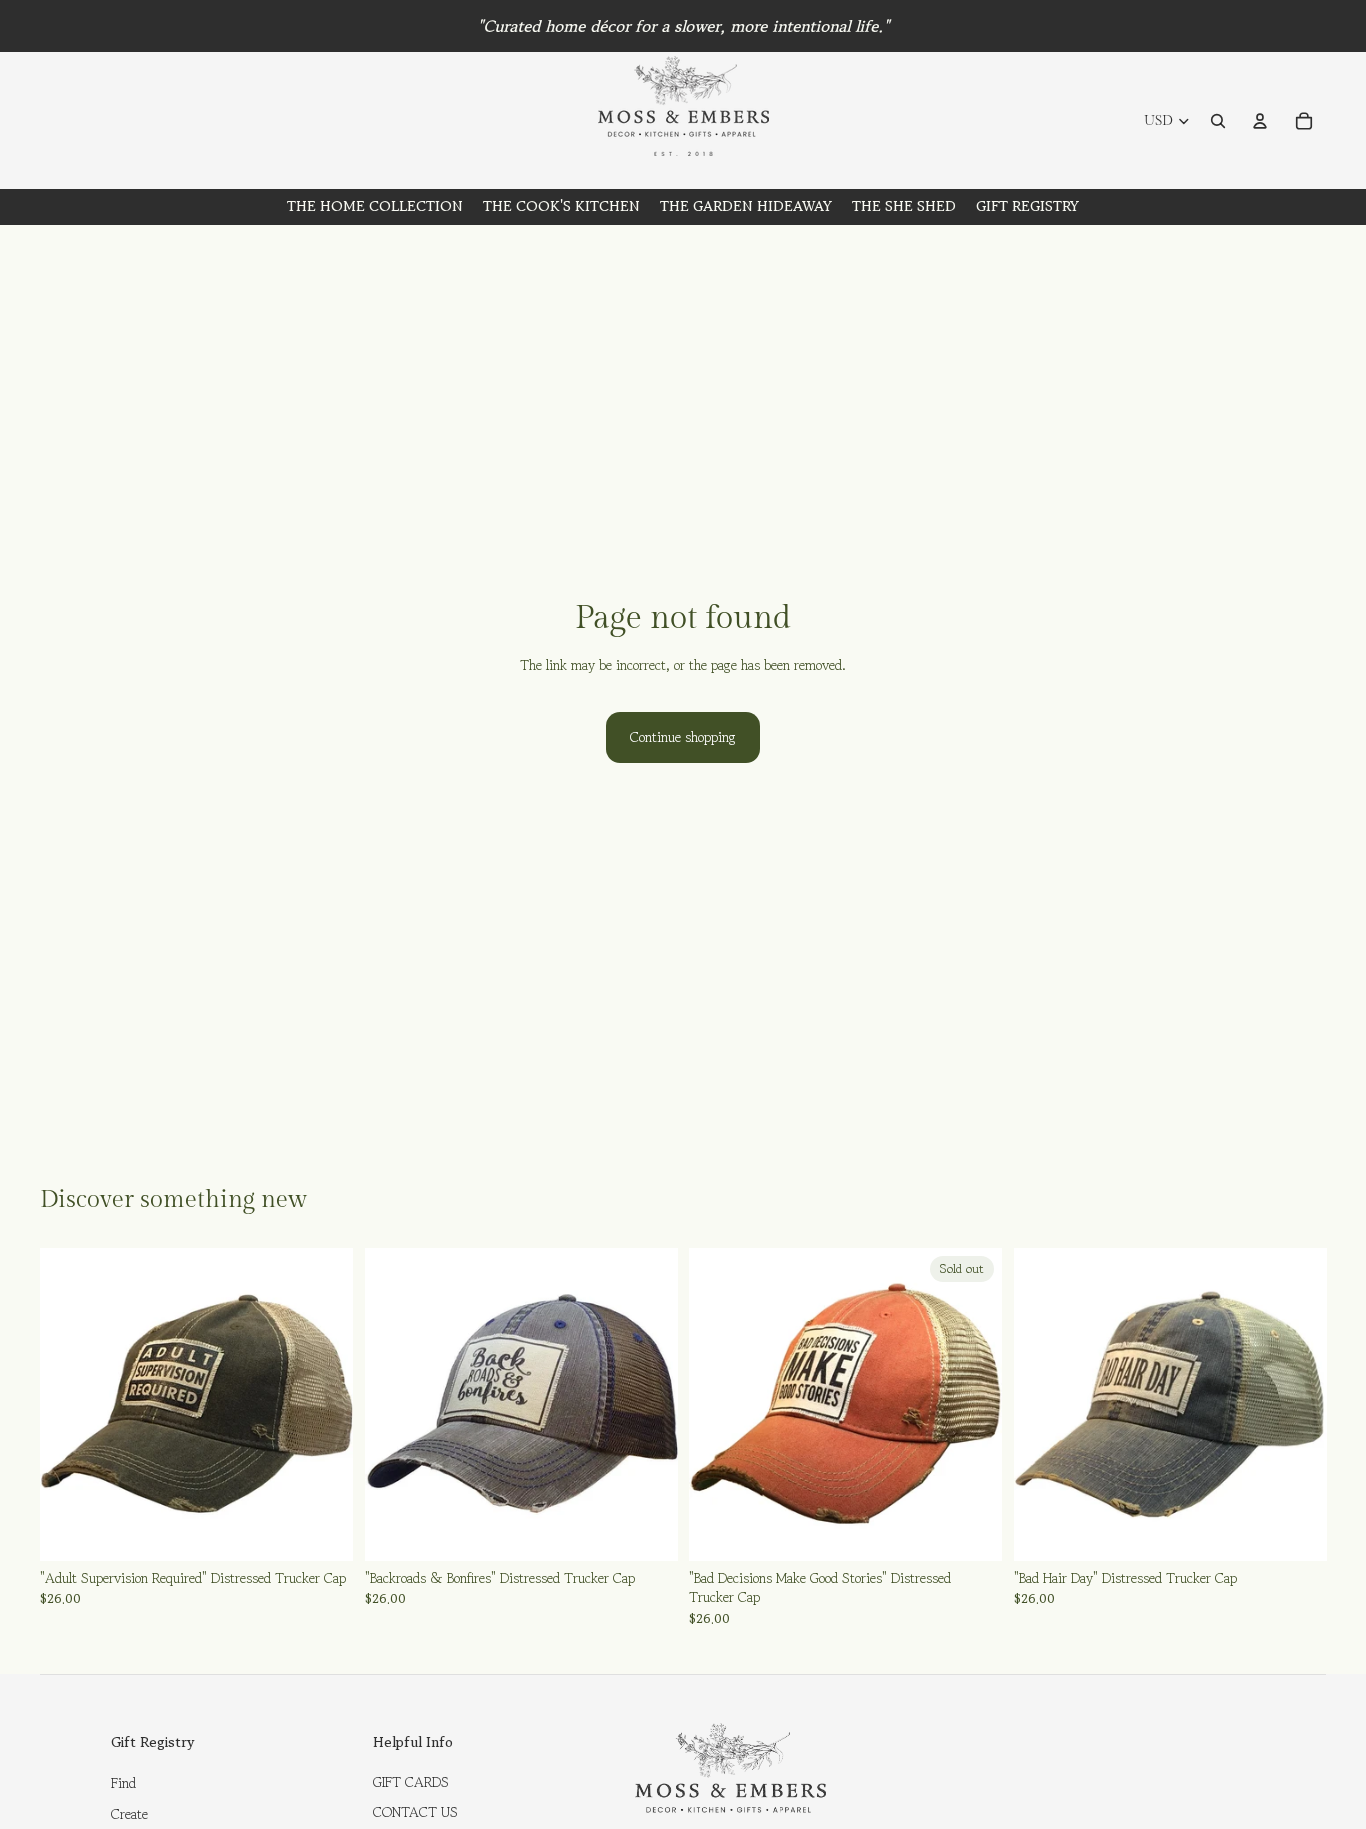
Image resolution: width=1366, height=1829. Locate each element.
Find (123, 1783)
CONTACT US (415, 1812)
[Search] (1218, 121)
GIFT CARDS (411, 1782)
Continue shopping (683, 737)
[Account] (1260, 121)
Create (129, 1814)
